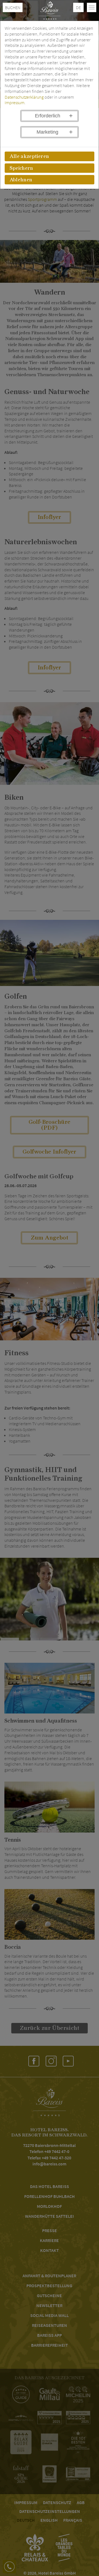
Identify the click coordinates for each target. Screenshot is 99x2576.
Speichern (21, 168)
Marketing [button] (47, 132)
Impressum (15, 103)
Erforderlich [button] (48, 116)
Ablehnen (21, 180)
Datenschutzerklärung (24, 97)
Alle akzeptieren (29, 157)
